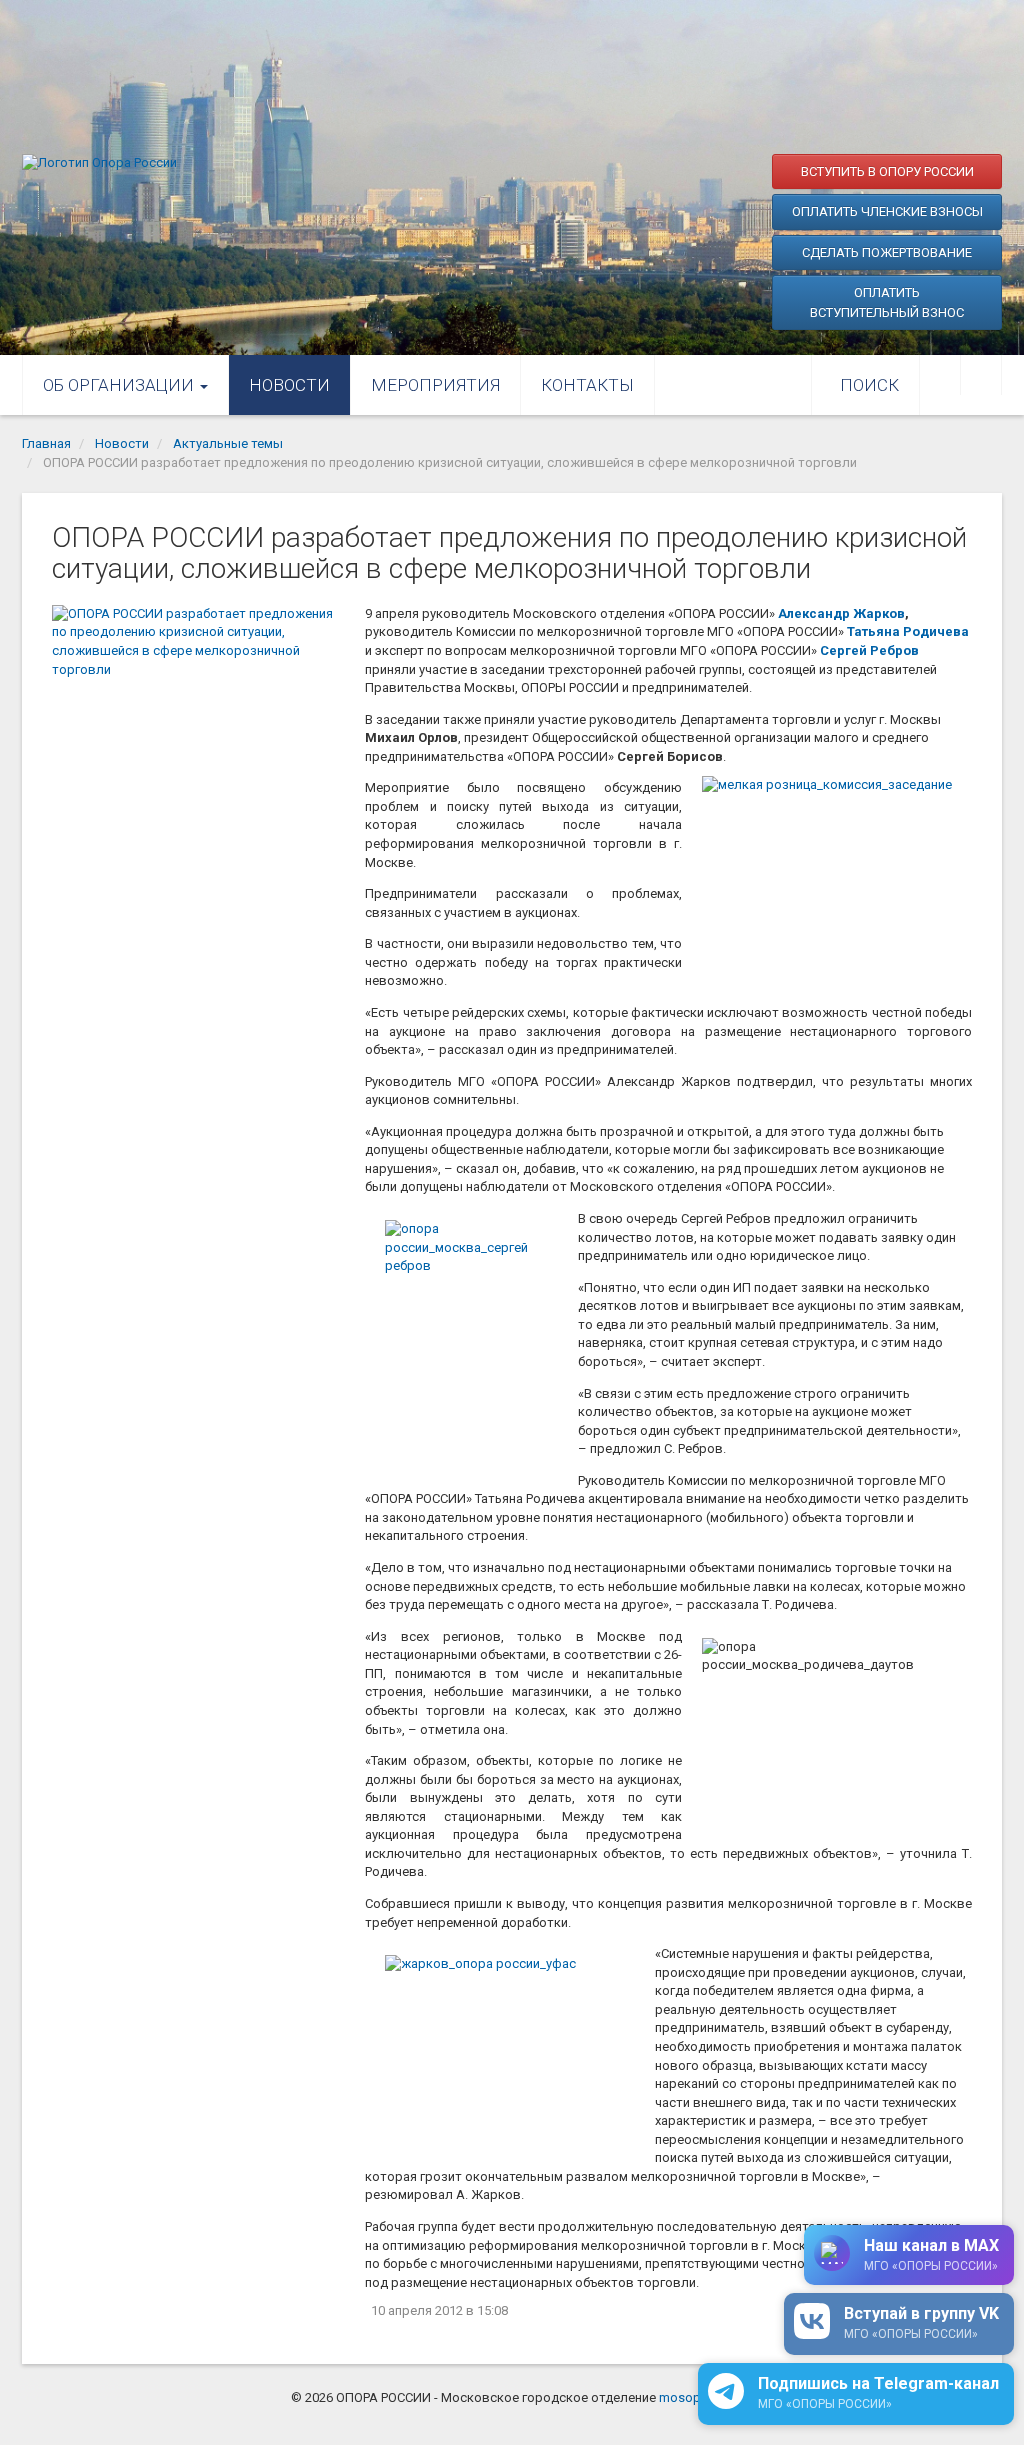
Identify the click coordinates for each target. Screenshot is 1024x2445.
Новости (289, 385)
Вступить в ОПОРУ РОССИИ (887, 171)
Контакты (587, 385)
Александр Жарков (841, 613)
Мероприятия (435, 385)
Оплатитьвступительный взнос (887, 302)
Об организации (120, 385)
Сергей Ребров (869, 650)
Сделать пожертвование (887, 252)
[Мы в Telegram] (981, 375)
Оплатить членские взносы (887, 211)
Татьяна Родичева (908, 631)
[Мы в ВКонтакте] (940, 375)
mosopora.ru (696, 2397)
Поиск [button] (869, 385)
